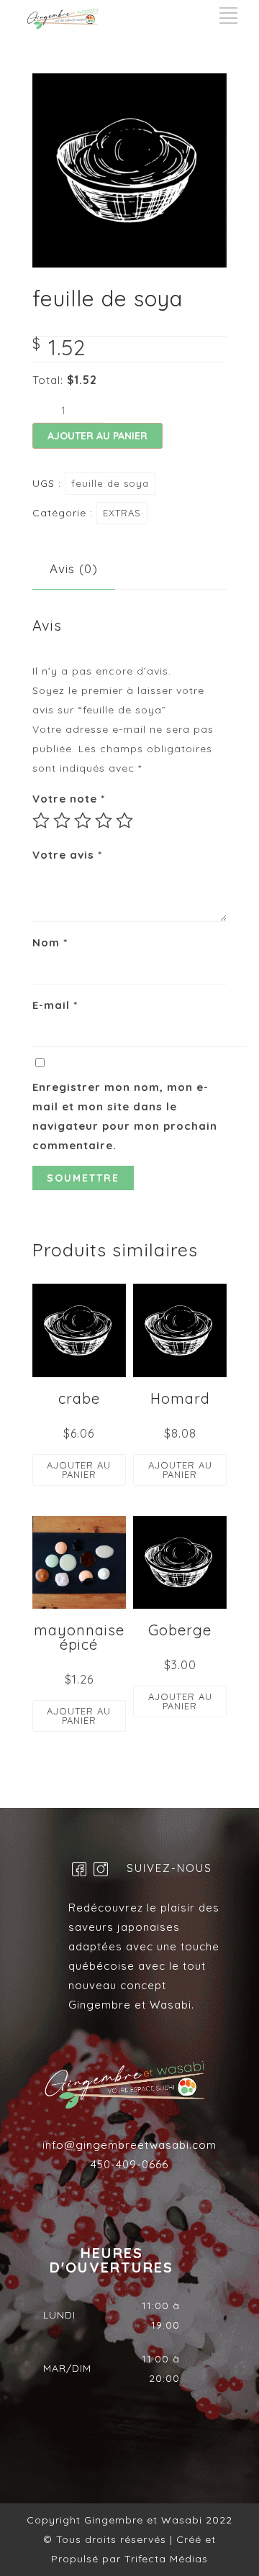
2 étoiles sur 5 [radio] (62, 821)
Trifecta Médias (164, 2559)
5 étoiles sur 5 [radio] (124, 821)
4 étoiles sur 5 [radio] (104, 821)
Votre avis (67, 855)
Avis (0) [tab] (74, 568)
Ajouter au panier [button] (79, 1470)
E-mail (55, 1005)
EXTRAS (122, 513)
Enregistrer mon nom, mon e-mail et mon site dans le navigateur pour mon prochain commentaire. (125, 1116)
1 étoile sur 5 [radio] (41, 821)
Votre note (69, 799)
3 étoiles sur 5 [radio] (83, 821)
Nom (50, 942)
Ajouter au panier (97, 436)
